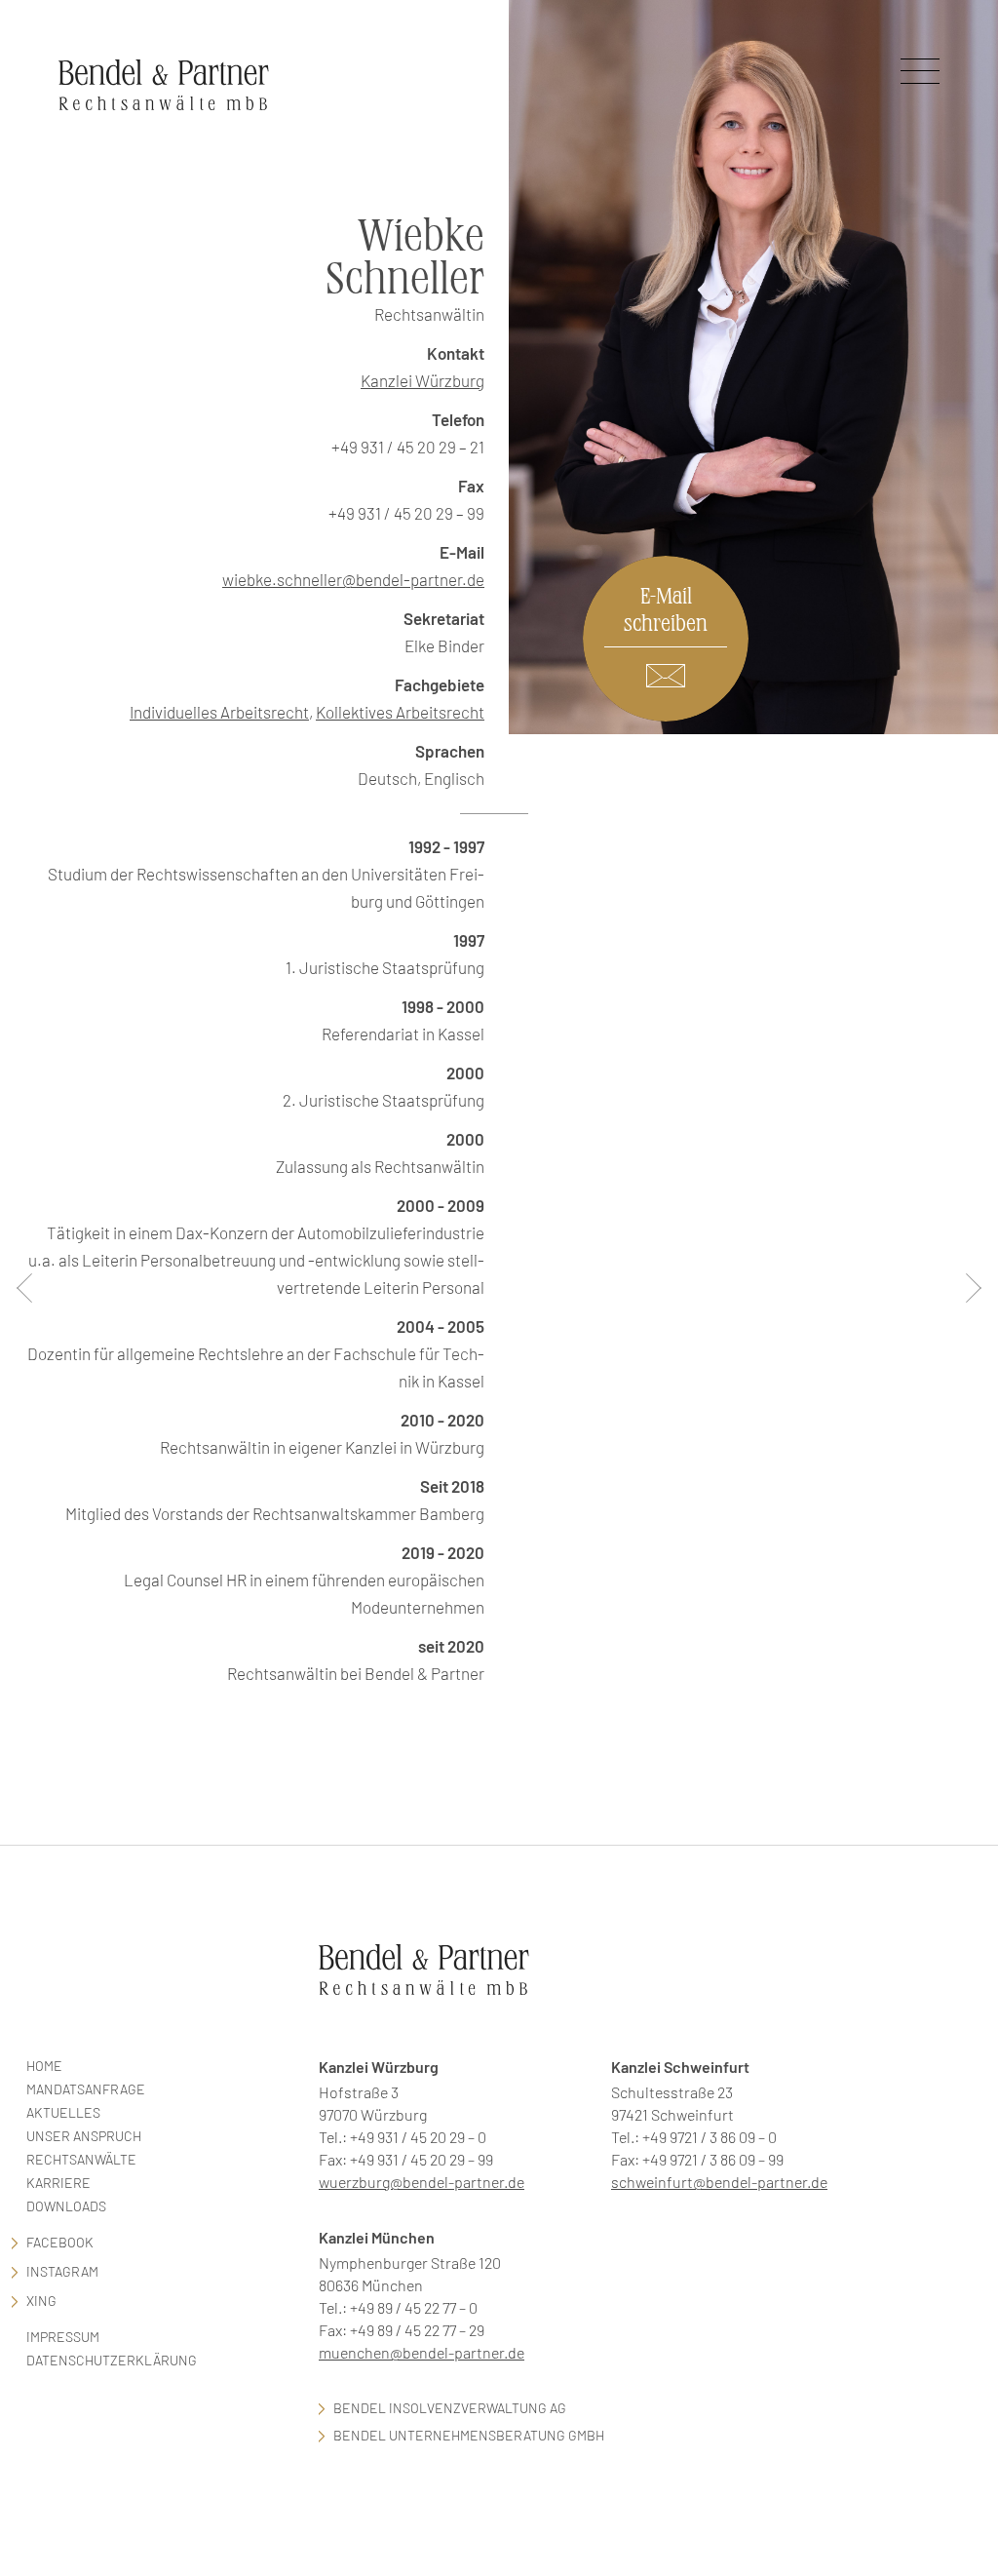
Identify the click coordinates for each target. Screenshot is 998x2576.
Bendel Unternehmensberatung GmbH (469, 2435)
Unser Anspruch (84, 2136)
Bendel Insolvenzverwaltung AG (450, 2408)
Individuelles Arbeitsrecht (219, 712)
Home (44, 2066)
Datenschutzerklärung (112, 2360)
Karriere (58, 2183)
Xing (41, 2301)
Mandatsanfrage (86, 2089)
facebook (60, 2242)
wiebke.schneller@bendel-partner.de (353, 579)
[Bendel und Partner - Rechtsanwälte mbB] (164, 84)
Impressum (63, 2337)
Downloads (66, 2206)
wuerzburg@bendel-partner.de (422, 2182)
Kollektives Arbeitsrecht (400, 712)
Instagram (62, 2271)
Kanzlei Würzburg (422, 380)
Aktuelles (63, 2112)
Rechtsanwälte (81, 2159)
